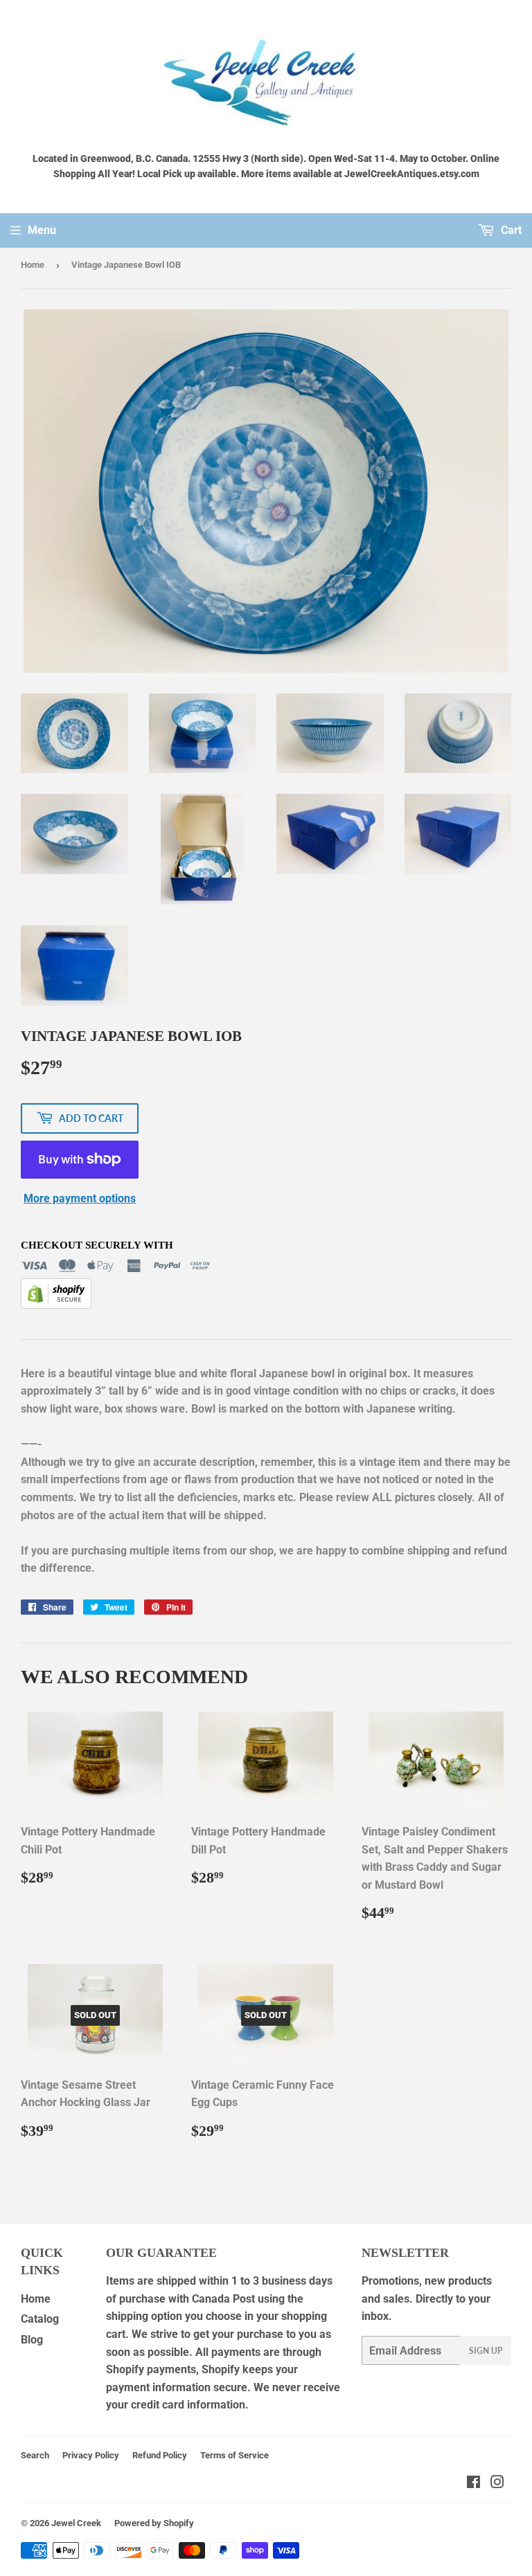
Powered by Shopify (154, 2523)
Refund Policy (160, 2455)
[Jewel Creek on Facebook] (473, 2484)
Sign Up (486, 2351)
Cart (510, 230)
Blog (32, 2340)
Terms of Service (234, 2455)
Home (33, 265)
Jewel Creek (76, 2523)
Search (35, 2455)
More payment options (80, 1198)
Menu (42, 230)
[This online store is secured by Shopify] (56, 1305)
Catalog (40, 2319)
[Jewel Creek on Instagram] (497, 2484)
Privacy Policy (91, 2455)
